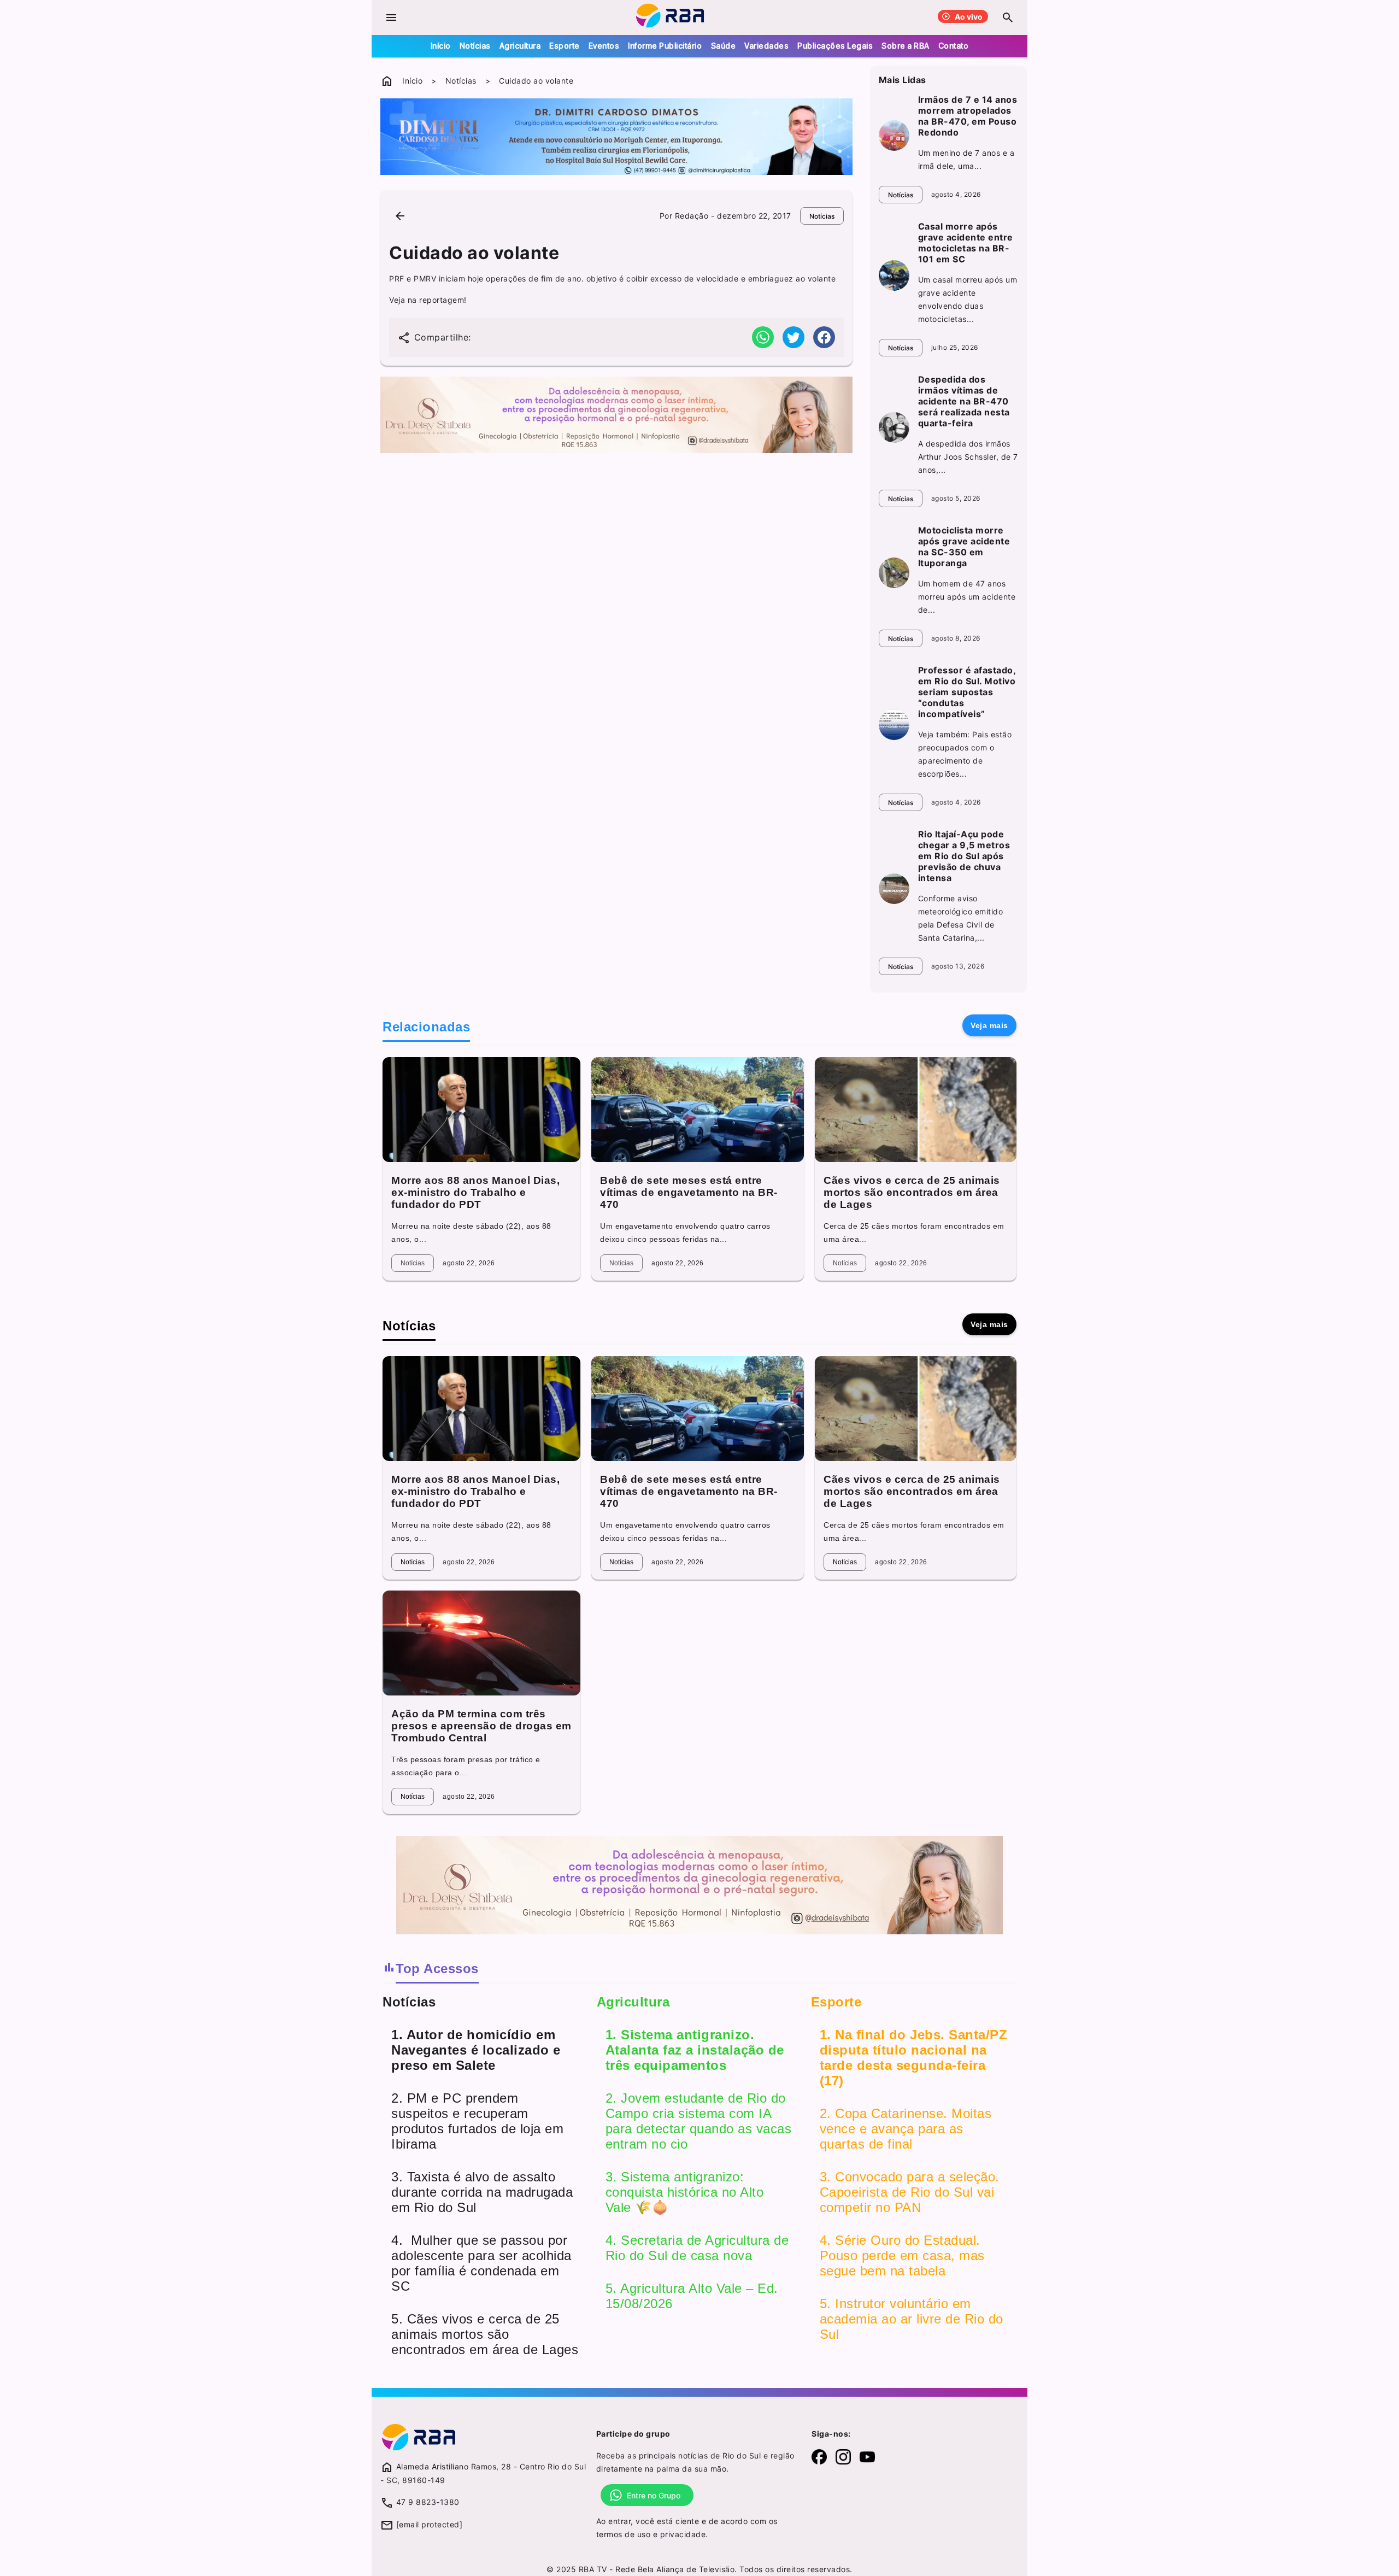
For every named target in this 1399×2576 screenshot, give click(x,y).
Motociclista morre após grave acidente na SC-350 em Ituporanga (964, 547)
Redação (692, 216)
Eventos (604, 46)
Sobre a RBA (906, 46)
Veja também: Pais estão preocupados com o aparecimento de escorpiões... (965, 754)
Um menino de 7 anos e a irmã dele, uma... (966, 159)
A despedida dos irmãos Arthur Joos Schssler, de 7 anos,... (968, 457)
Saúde (724, 46)
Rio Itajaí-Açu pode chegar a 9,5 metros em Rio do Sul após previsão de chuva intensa (964, 856)
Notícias (475, 46)
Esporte (565, 46)
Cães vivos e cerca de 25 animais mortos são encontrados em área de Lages (912, 1192)
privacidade (683, 2534)
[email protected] (430, 2524)
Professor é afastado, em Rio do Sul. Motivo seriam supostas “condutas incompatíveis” (967, 692)
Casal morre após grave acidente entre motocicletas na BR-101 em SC (966, 243)
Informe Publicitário (665, 46)
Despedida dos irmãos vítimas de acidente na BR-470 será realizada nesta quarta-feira (964, 401)
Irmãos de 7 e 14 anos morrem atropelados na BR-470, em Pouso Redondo (968, 116)
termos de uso (624, 2534)
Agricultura (520, 46)
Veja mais (989, 1025)
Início (441, 46)
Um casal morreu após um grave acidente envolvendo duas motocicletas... (968, 299)
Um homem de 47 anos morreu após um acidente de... (967, 597)
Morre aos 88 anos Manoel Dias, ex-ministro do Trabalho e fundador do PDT (475, 1192)
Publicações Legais (835, 46)
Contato (954, 46)
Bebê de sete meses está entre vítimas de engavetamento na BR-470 (689, 1192)
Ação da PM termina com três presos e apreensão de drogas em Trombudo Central (481, 1726)
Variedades (766, 46)
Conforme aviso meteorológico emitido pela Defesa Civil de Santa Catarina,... (961, 918)
